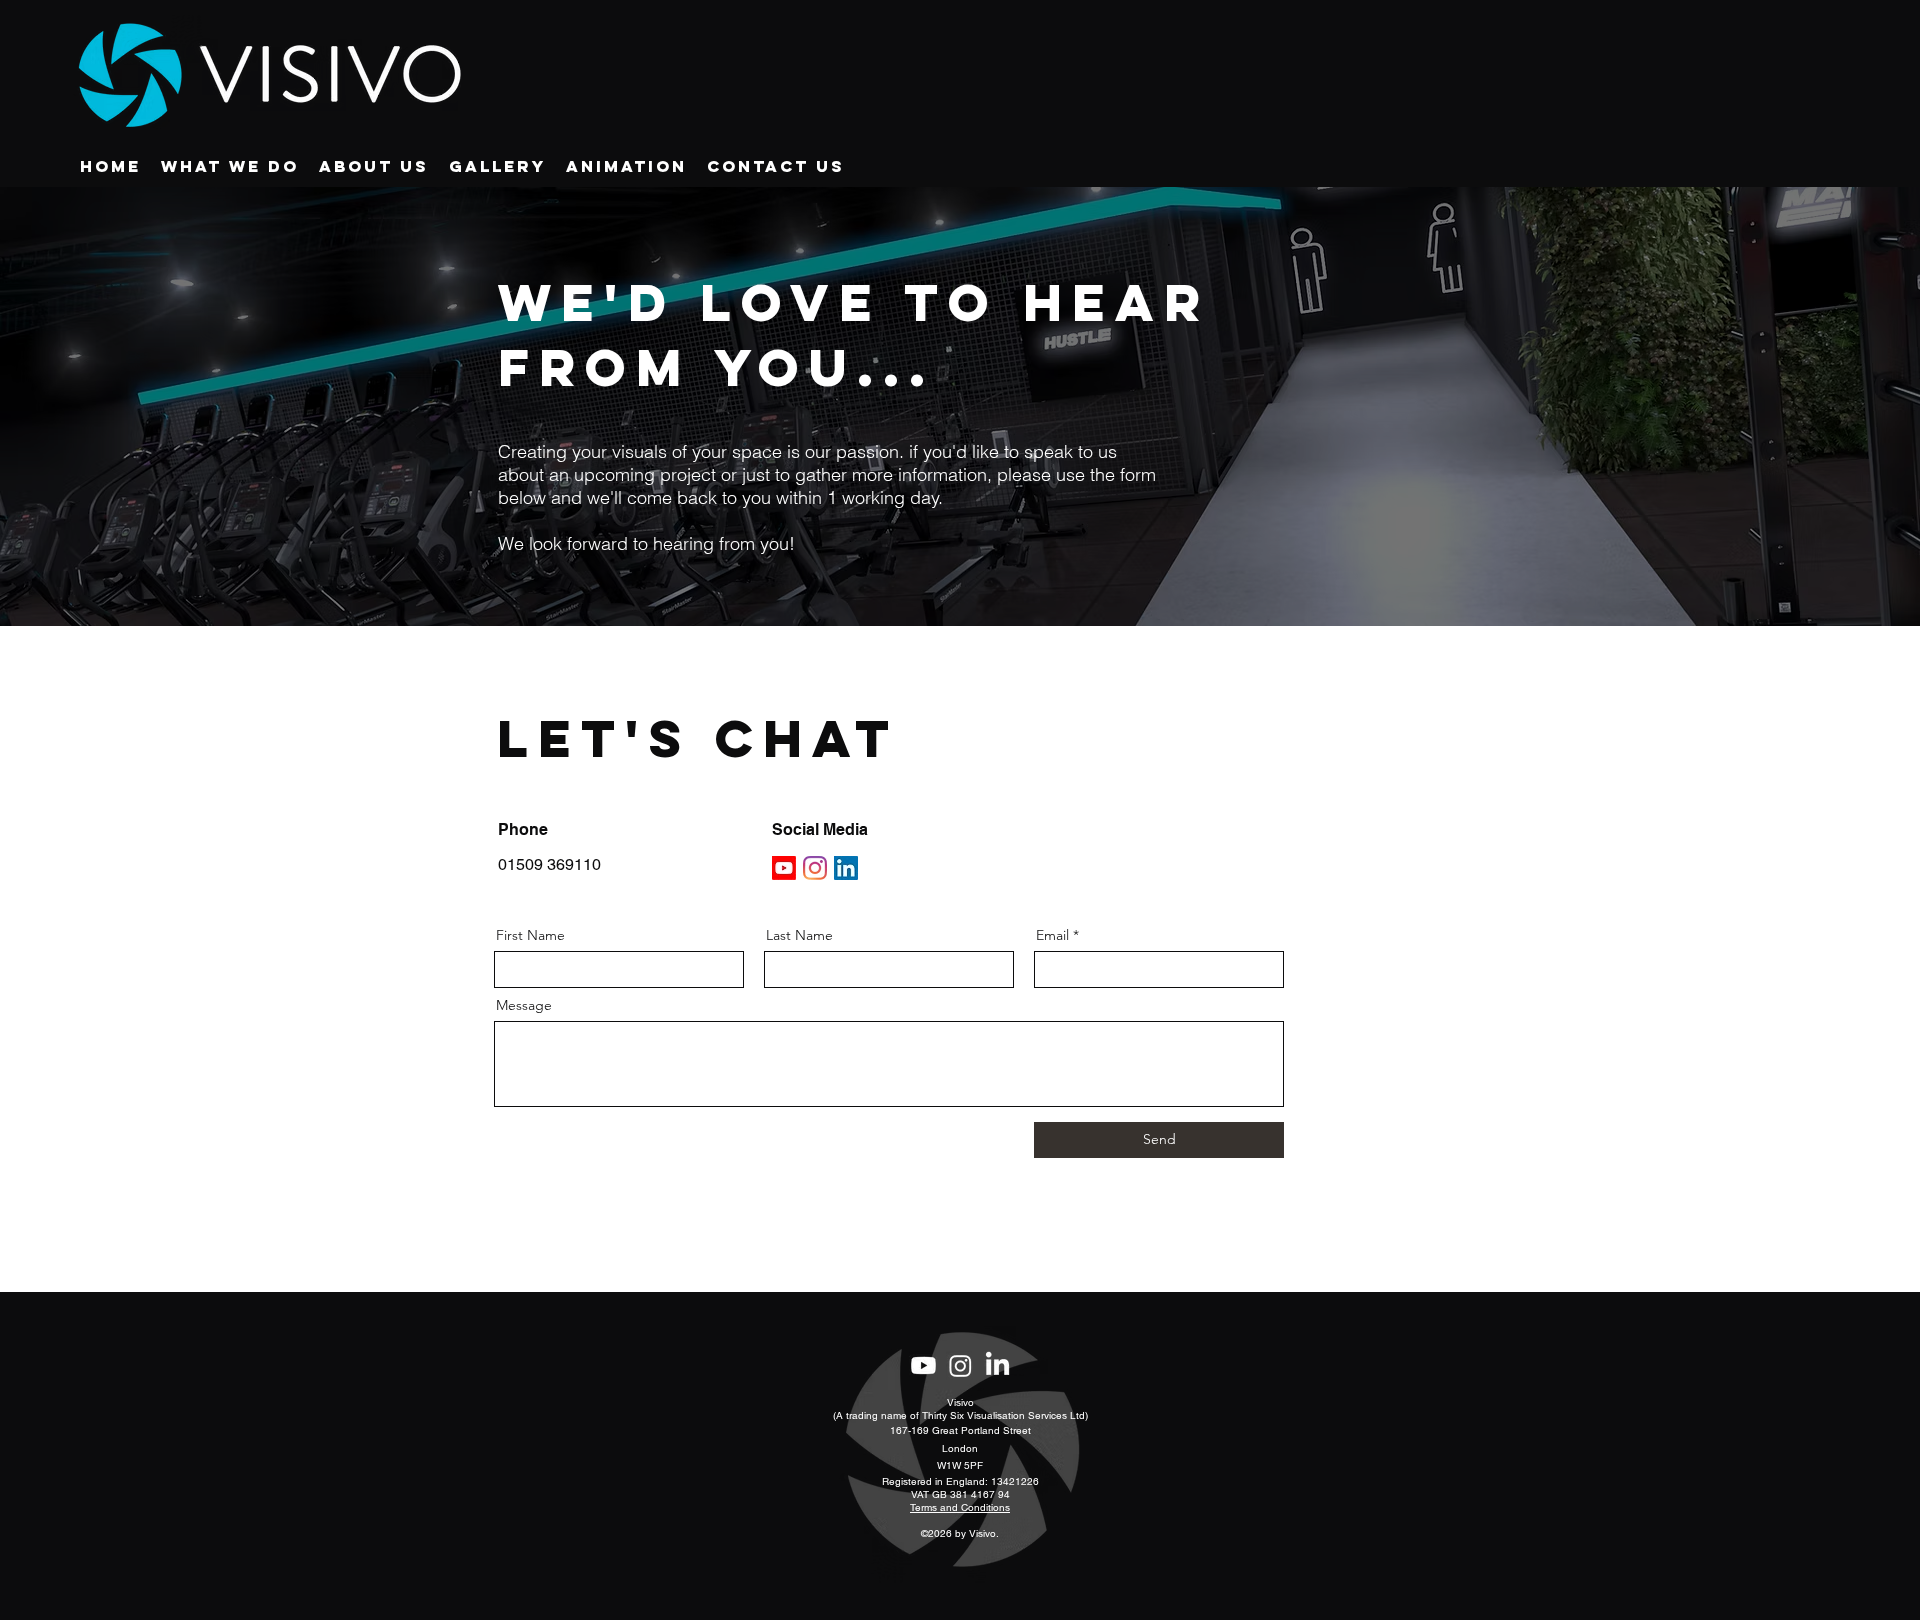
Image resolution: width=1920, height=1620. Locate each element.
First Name (530, 935)
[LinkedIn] (846, 868)
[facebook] (960, 1365)
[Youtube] (784, 868)
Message (524, 1005)
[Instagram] (815, 868)
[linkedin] (997, 1365)
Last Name (799, 935)
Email (1052, 935)
